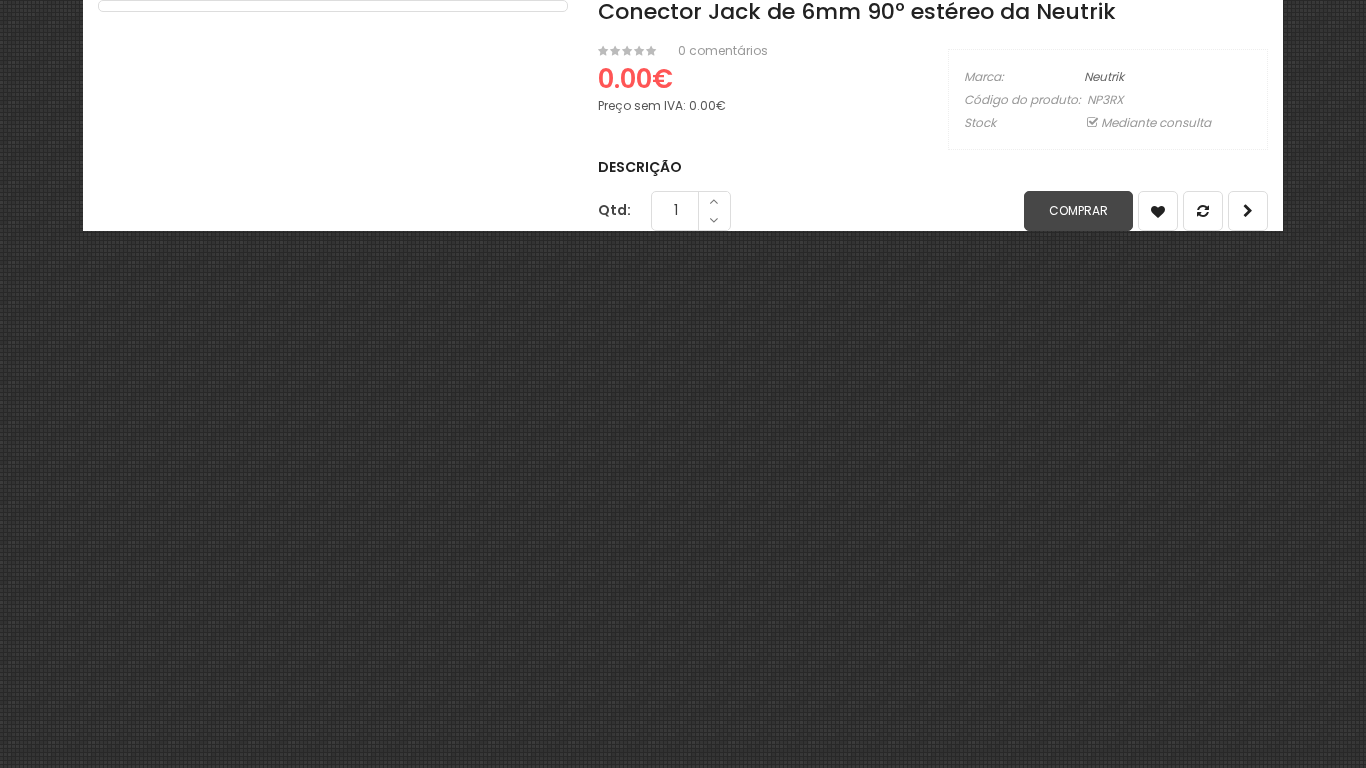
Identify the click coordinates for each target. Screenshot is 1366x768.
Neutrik (1104, 76)
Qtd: (614, 210)
